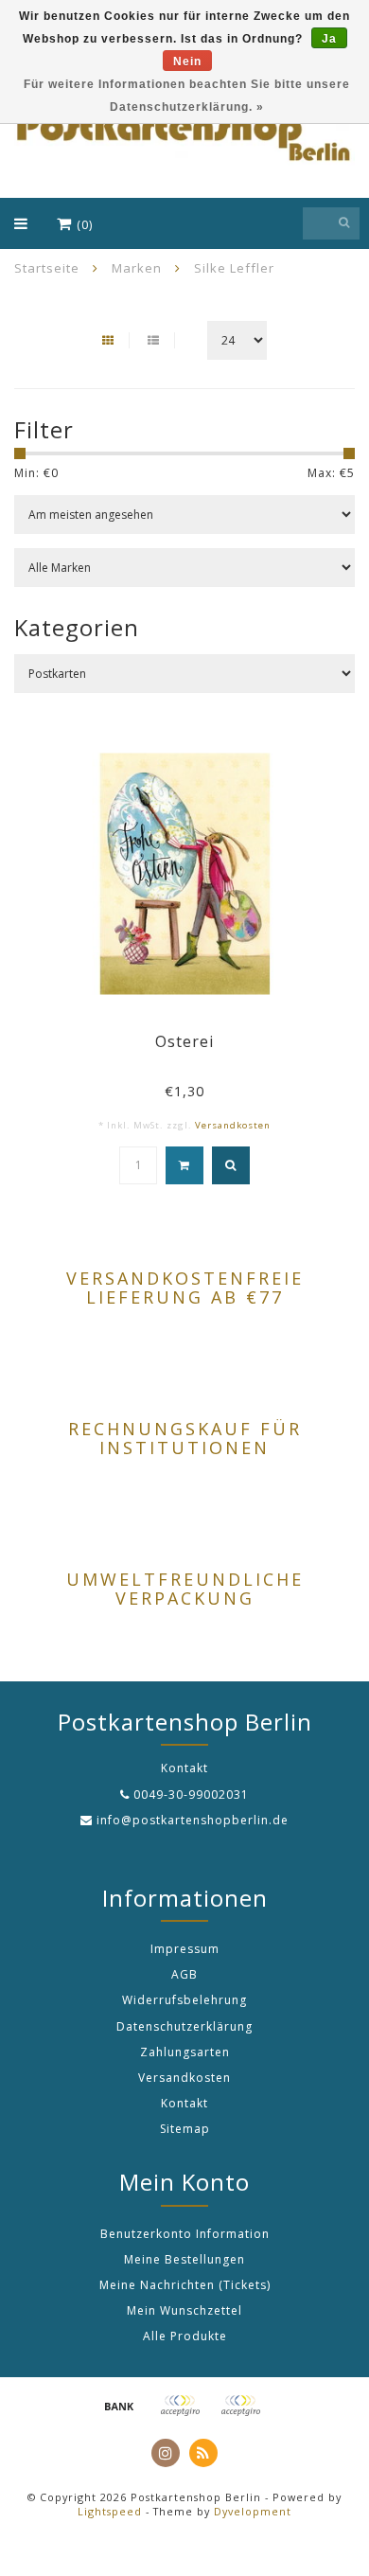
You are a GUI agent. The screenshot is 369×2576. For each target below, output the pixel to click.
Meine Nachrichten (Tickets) (185, 2285)
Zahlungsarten (185, 2052)
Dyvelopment (253, 2511)
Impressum (185, 1949)
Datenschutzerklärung (184, 2026)
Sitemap (185, 2129)
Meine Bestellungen (184, 2259)
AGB (184, 1974)
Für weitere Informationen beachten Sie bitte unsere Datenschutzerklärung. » (187, 96)
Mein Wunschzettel (184, 2310)
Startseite (47, 268)
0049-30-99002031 (191, 1794)
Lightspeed (110, 2511)
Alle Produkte (185, 2336)
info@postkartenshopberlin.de (193, 1820)
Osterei (184, 1041)
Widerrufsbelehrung (184, 2000)
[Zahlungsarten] (119, 2406)
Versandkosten (233, 1125)
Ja (329, 39)
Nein (187, 62)
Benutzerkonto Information (185, 2234)
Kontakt (184, 2103)
